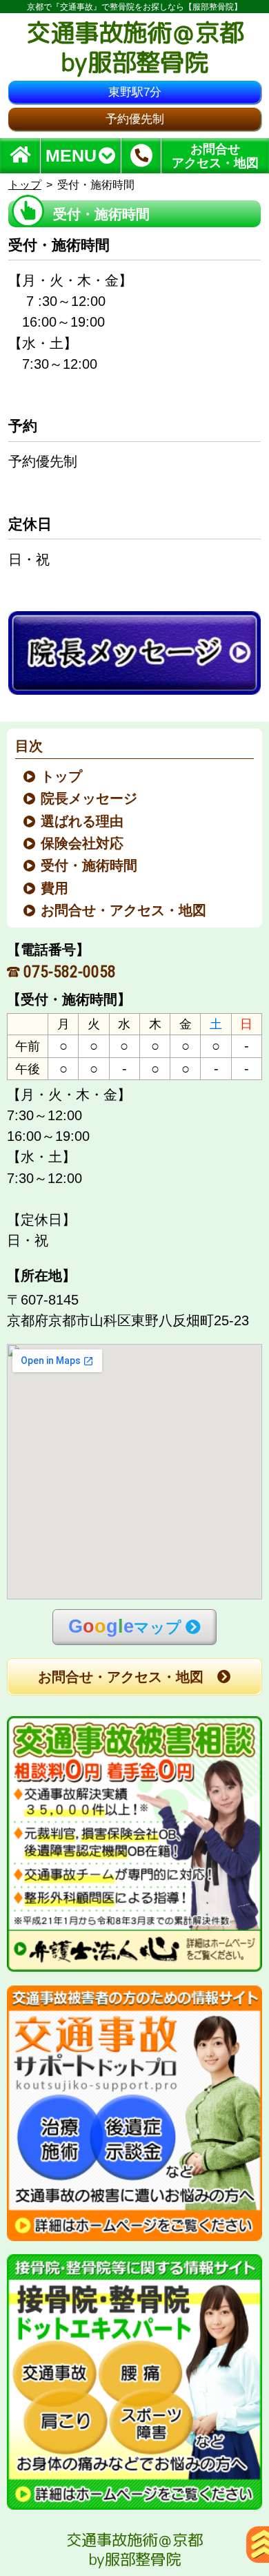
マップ (125, 1626)
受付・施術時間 (90, 865)
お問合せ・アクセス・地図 (124, 910)
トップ (25, 185)
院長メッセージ (90, 798)
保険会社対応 (83, 843)
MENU (71, 156)
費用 (56, 888)
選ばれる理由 (83, 821)
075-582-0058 (70, 972)
